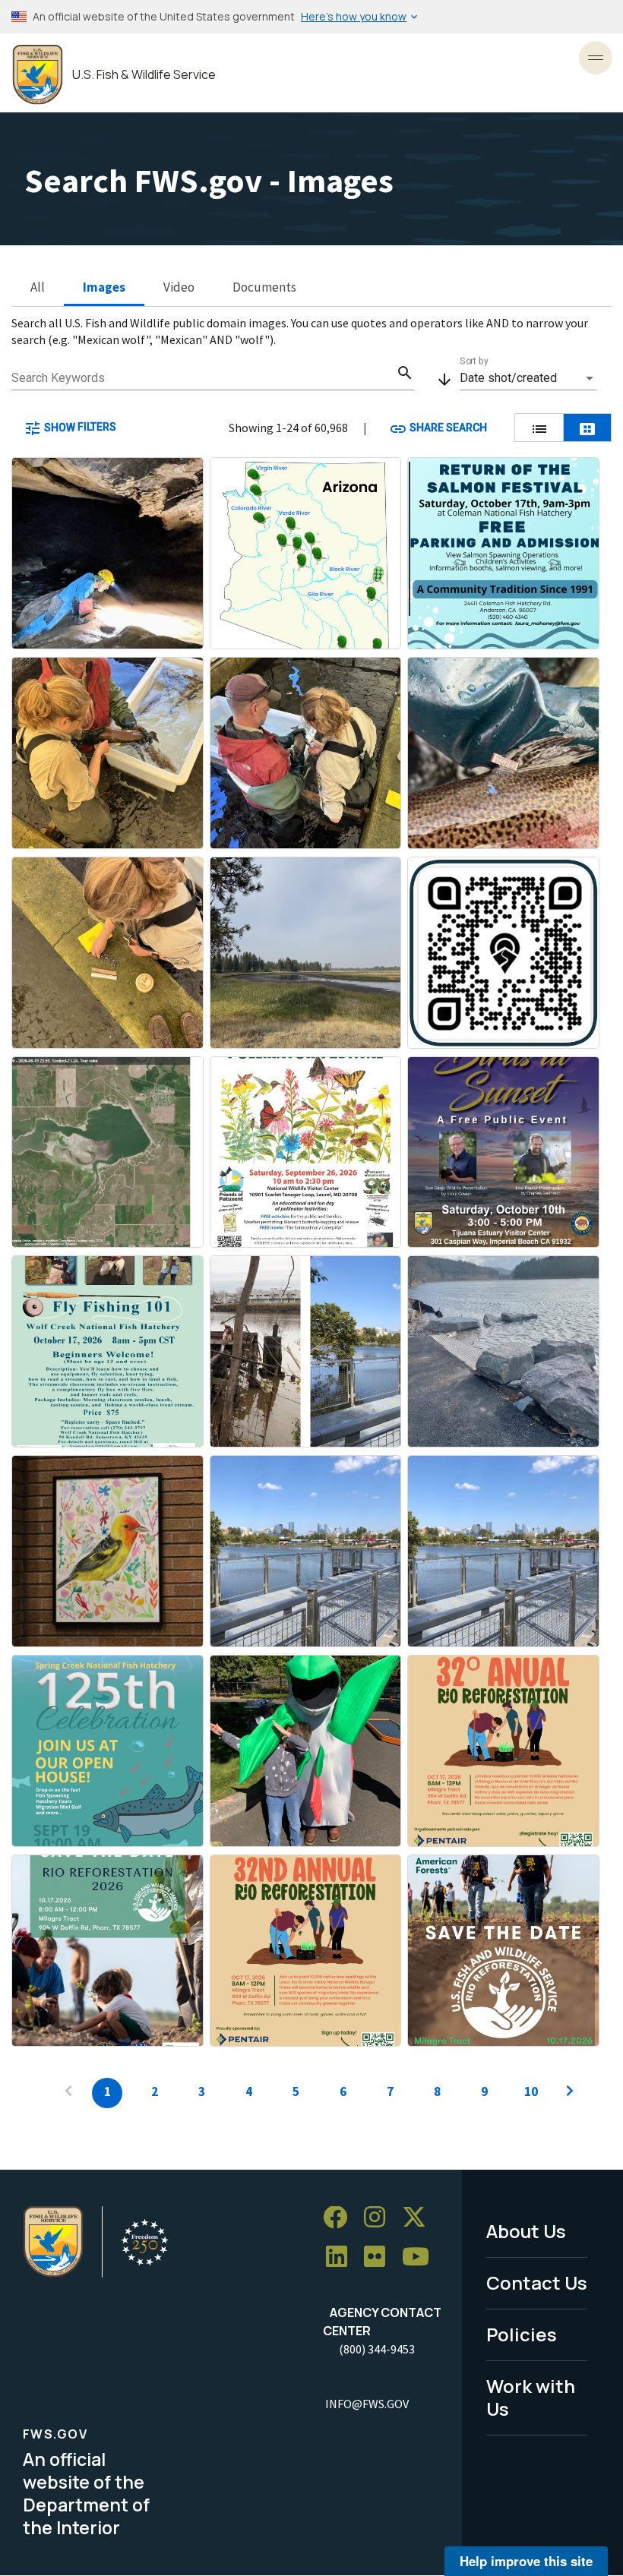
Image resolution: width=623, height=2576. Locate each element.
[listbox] (528, 378)
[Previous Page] (68, 2093)
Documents (264, 287)
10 (531, 2091)
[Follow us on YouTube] (421, 2257)
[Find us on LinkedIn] (342, 2257)
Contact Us (537, 2282)
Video (179, 287)
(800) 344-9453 (377, 2349)
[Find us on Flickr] (380, 2257)
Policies (522, 2334)
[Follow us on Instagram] (380, 2218)
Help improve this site (526, 2561)
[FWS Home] (38, 75)
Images (104, 287)
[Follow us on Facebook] (340, 2218)
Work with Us (531, 2398)
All (38, 287)
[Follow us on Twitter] (419, 2218)
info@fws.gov (367, 2404)
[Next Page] (570, 2093)
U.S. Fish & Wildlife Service (144, 75)
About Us (526, 2231)
